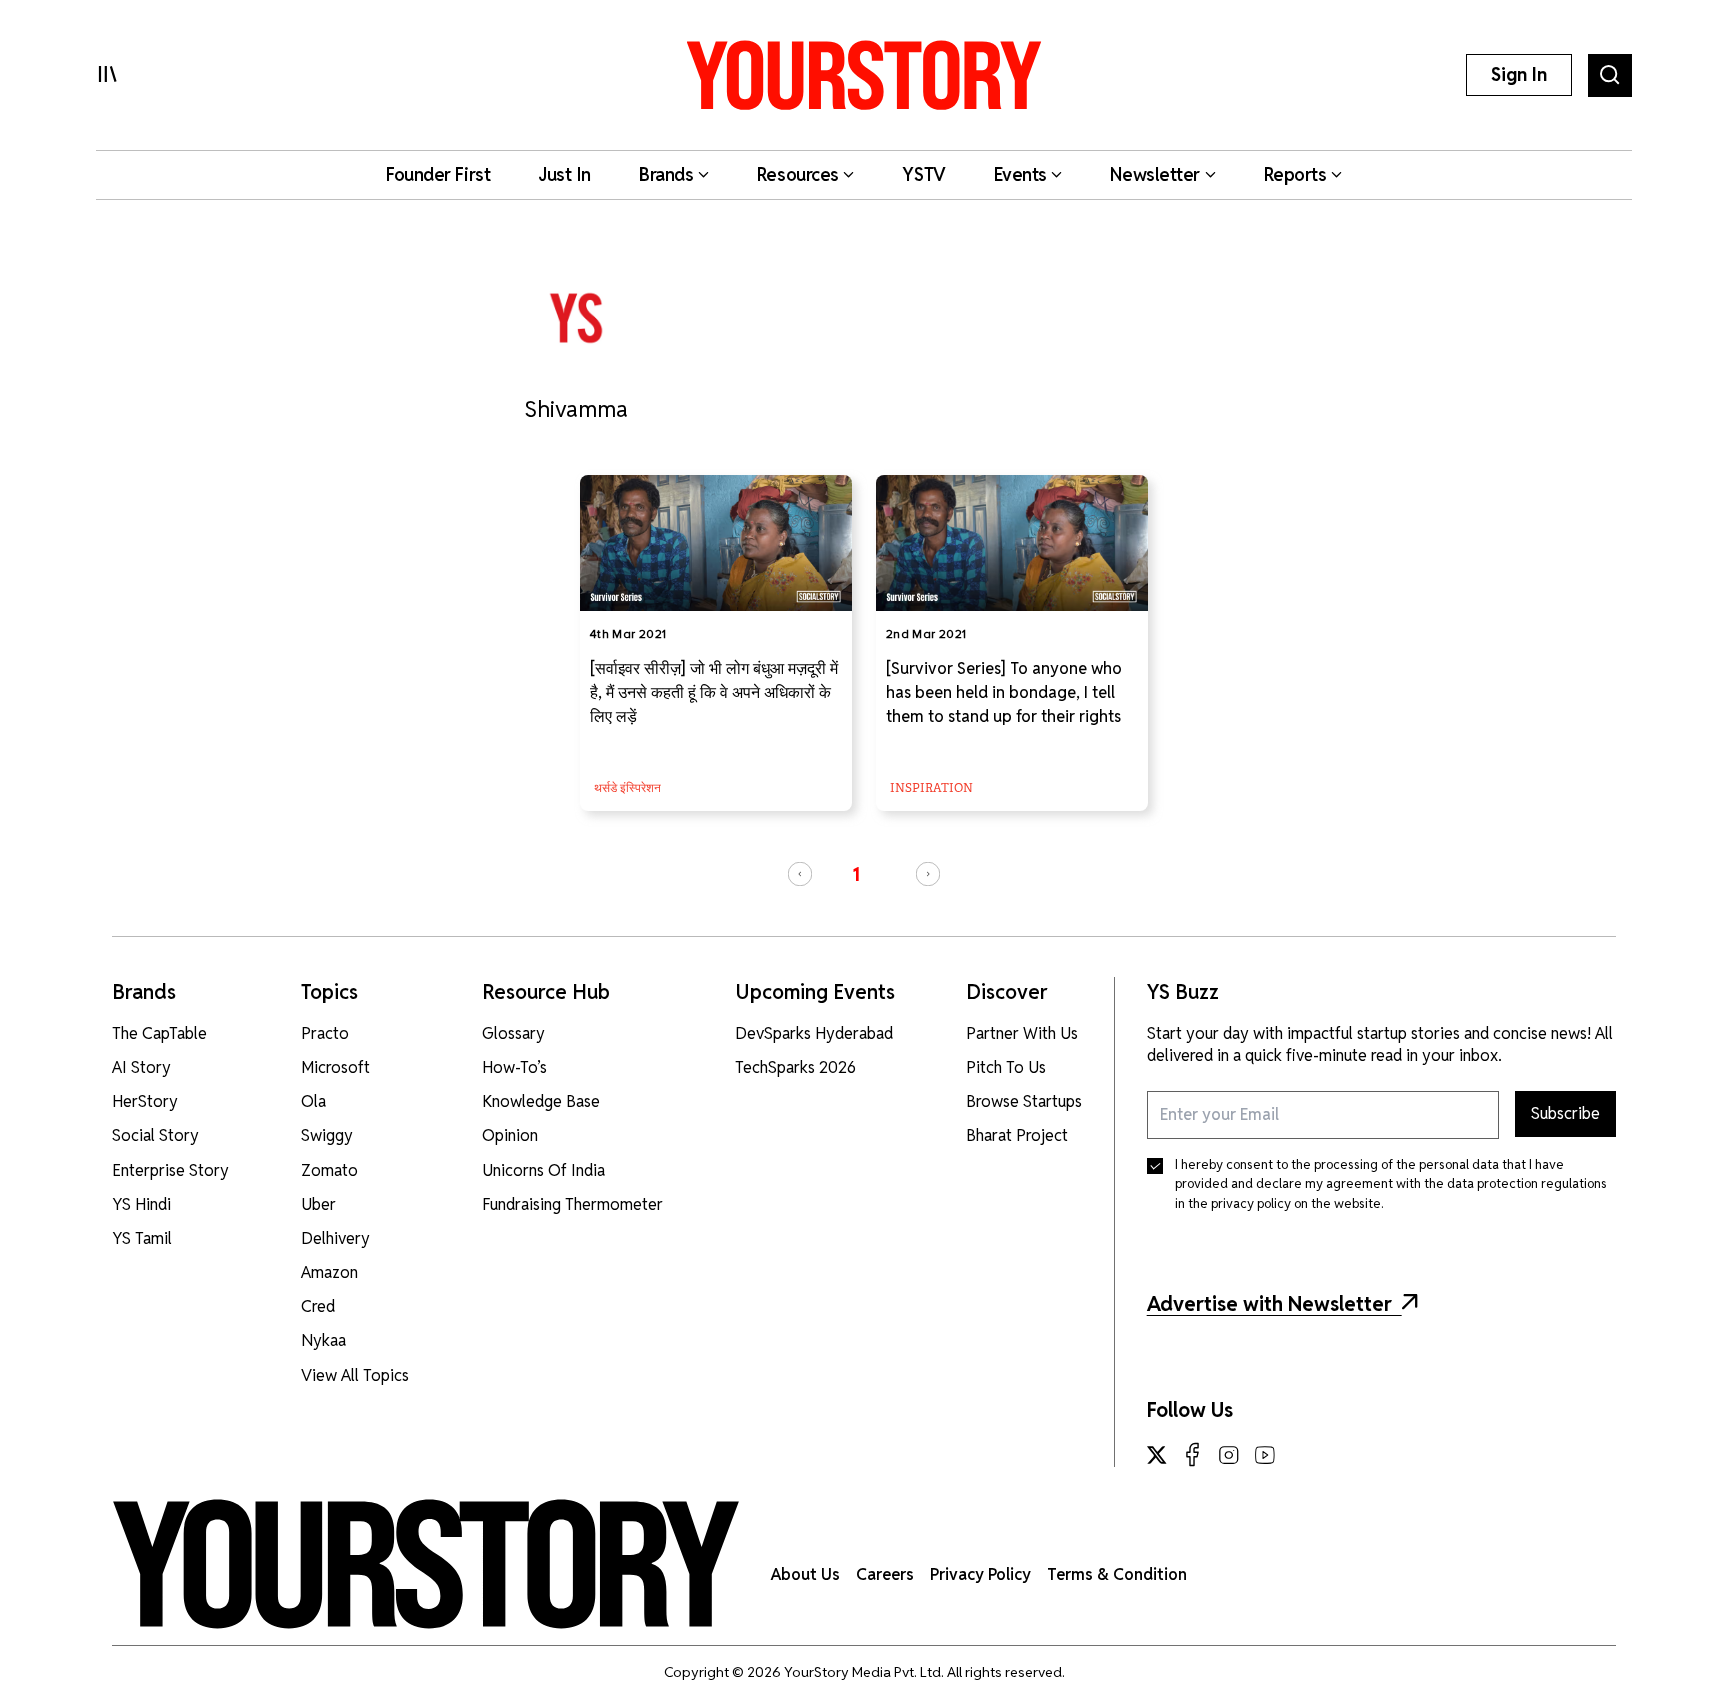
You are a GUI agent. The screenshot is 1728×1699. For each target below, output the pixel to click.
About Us (805, 1574)
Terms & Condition (1117, 1574)
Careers (885, 1574)
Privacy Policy (980, 1574)
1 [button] (856, 874)
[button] (800, 874)
